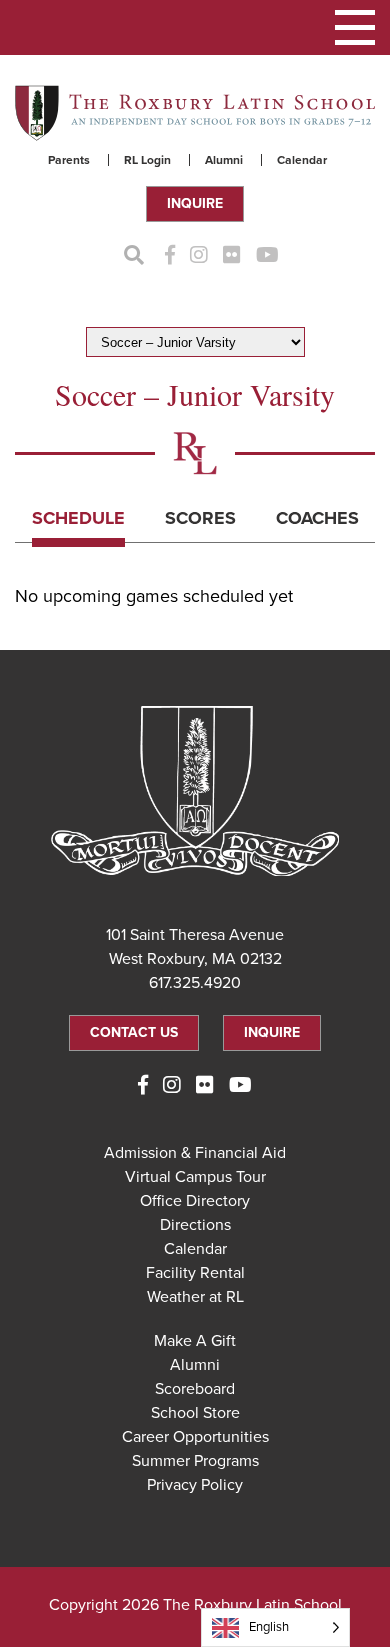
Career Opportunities (195, 1437)
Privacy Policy (195, 1485)
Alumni (224, 160)
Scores (200, 518)
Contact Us (134, 1032)
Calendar (302, 160)
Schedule (78, 518)
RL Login (147, 160)
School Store (195, 1413)
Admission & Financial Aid (195, 1153)
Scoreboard (195, 1389)
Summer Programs (195, 1461)
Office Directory (195, 1201)
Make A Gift (195, 1341)
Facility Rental (195, 1273)
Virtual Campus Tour (195, 1177)
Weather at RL (195, 1297)
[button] (355, 27)
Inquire (195, 203)
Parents (69, 160)
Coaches (317, 518)
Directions (195, 1225)
